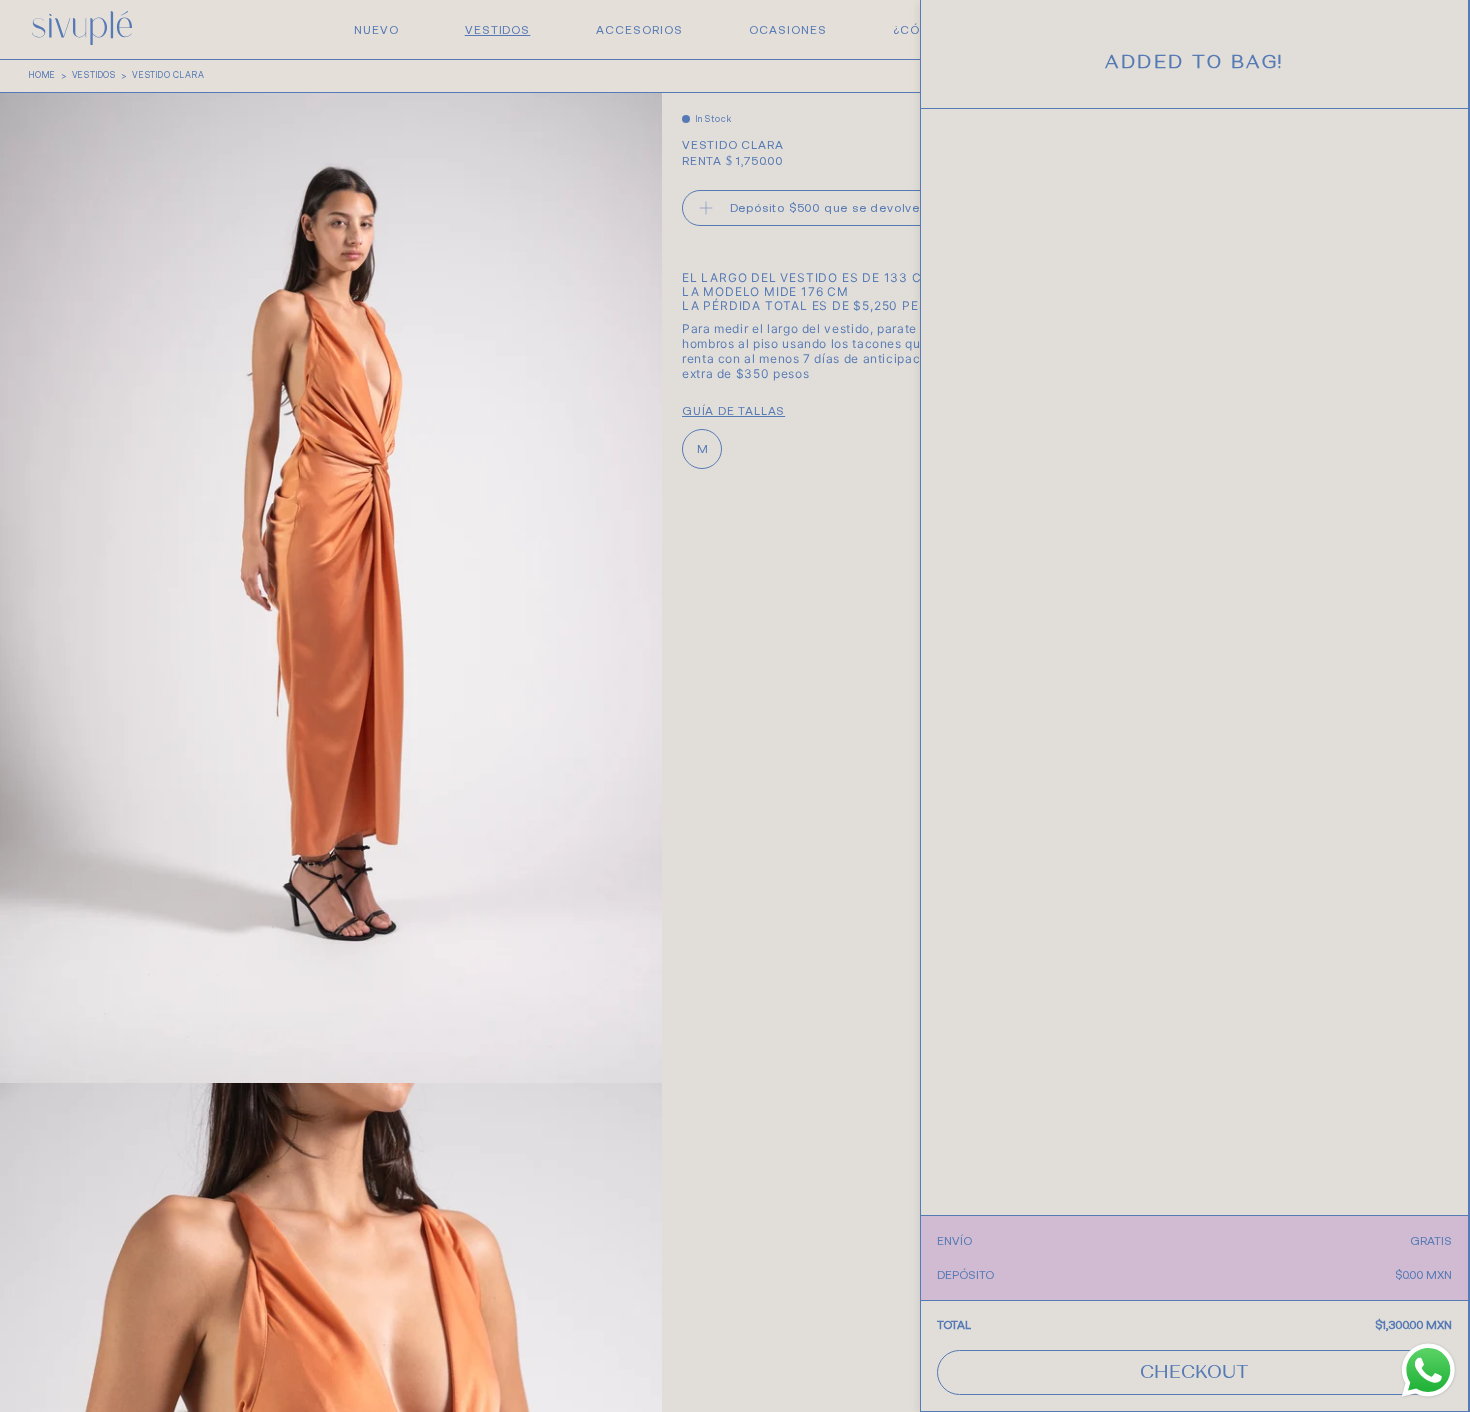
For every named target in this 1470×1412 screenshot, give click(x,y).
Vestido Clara (168, 75)
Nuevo (376, 30)
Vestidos (498, 30)
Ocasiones (788, 30)
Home (42, 75)
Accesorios (639, 30)
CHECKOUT (1194, 1374)
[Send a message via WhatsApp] (1428, 1370)
